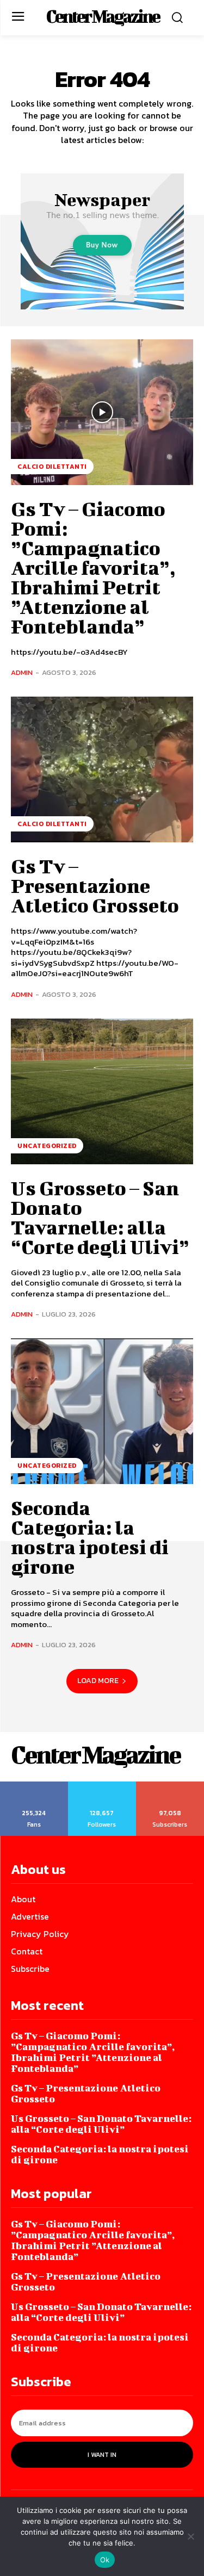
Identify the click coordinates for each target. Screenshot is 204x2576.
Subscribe (171, 1785)
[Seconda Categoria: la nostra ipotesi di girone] (102, 1411)
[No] (190, 2536)
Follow (102, 1785)
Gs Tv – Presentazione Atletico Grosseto (95, 885)
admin (22, 672)
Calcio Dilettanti (52, 467)
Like (34, 1785)
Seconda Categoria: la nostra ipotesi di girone (90, 1537)
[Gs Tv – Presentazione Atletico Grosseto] (102, 769)
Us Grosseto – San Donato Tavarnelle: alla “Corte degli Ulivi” (100, 1217)
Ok (105, 2560)
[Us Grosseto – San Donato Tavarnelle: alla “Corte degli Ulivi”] (102, 1091)
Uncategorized (47, 1146)
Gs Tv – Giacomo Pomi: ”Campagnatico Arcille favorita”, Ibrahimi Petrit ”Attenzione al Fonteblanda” (93, 567)
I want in (102, 2455)
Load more (98, 1681)
